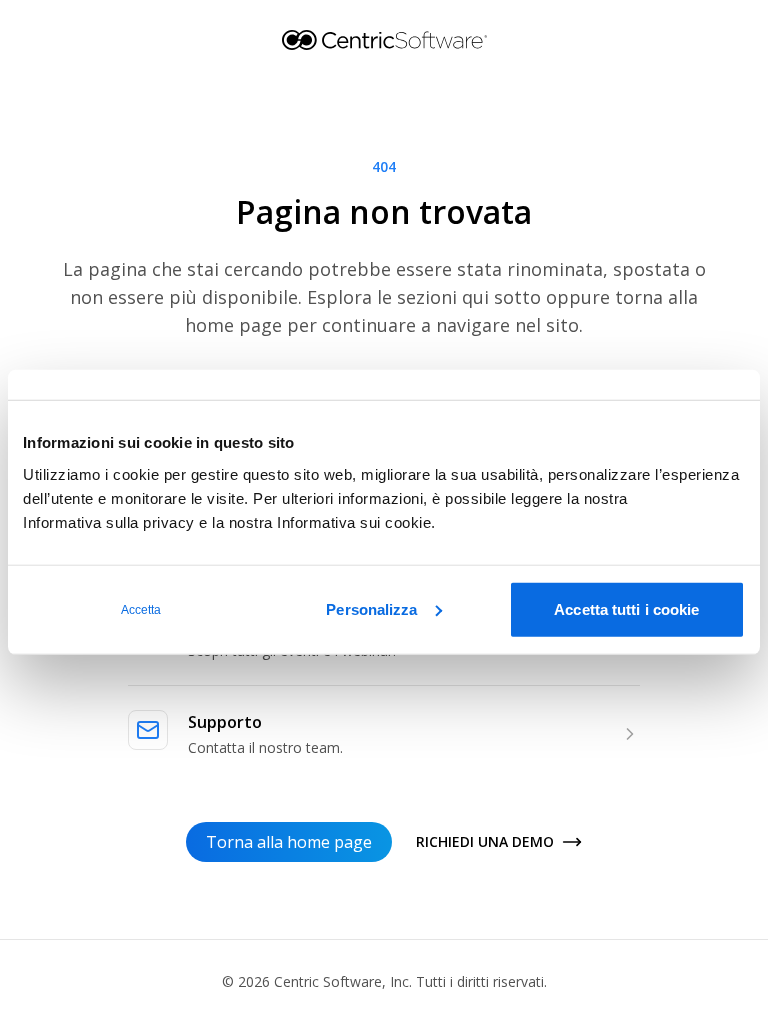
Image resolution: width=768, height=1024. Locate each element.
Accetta (141, 609)
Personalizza (371, 608)
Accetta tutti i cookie (626, 608)
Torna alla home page (289, 842)
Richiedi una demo (485, 841)
